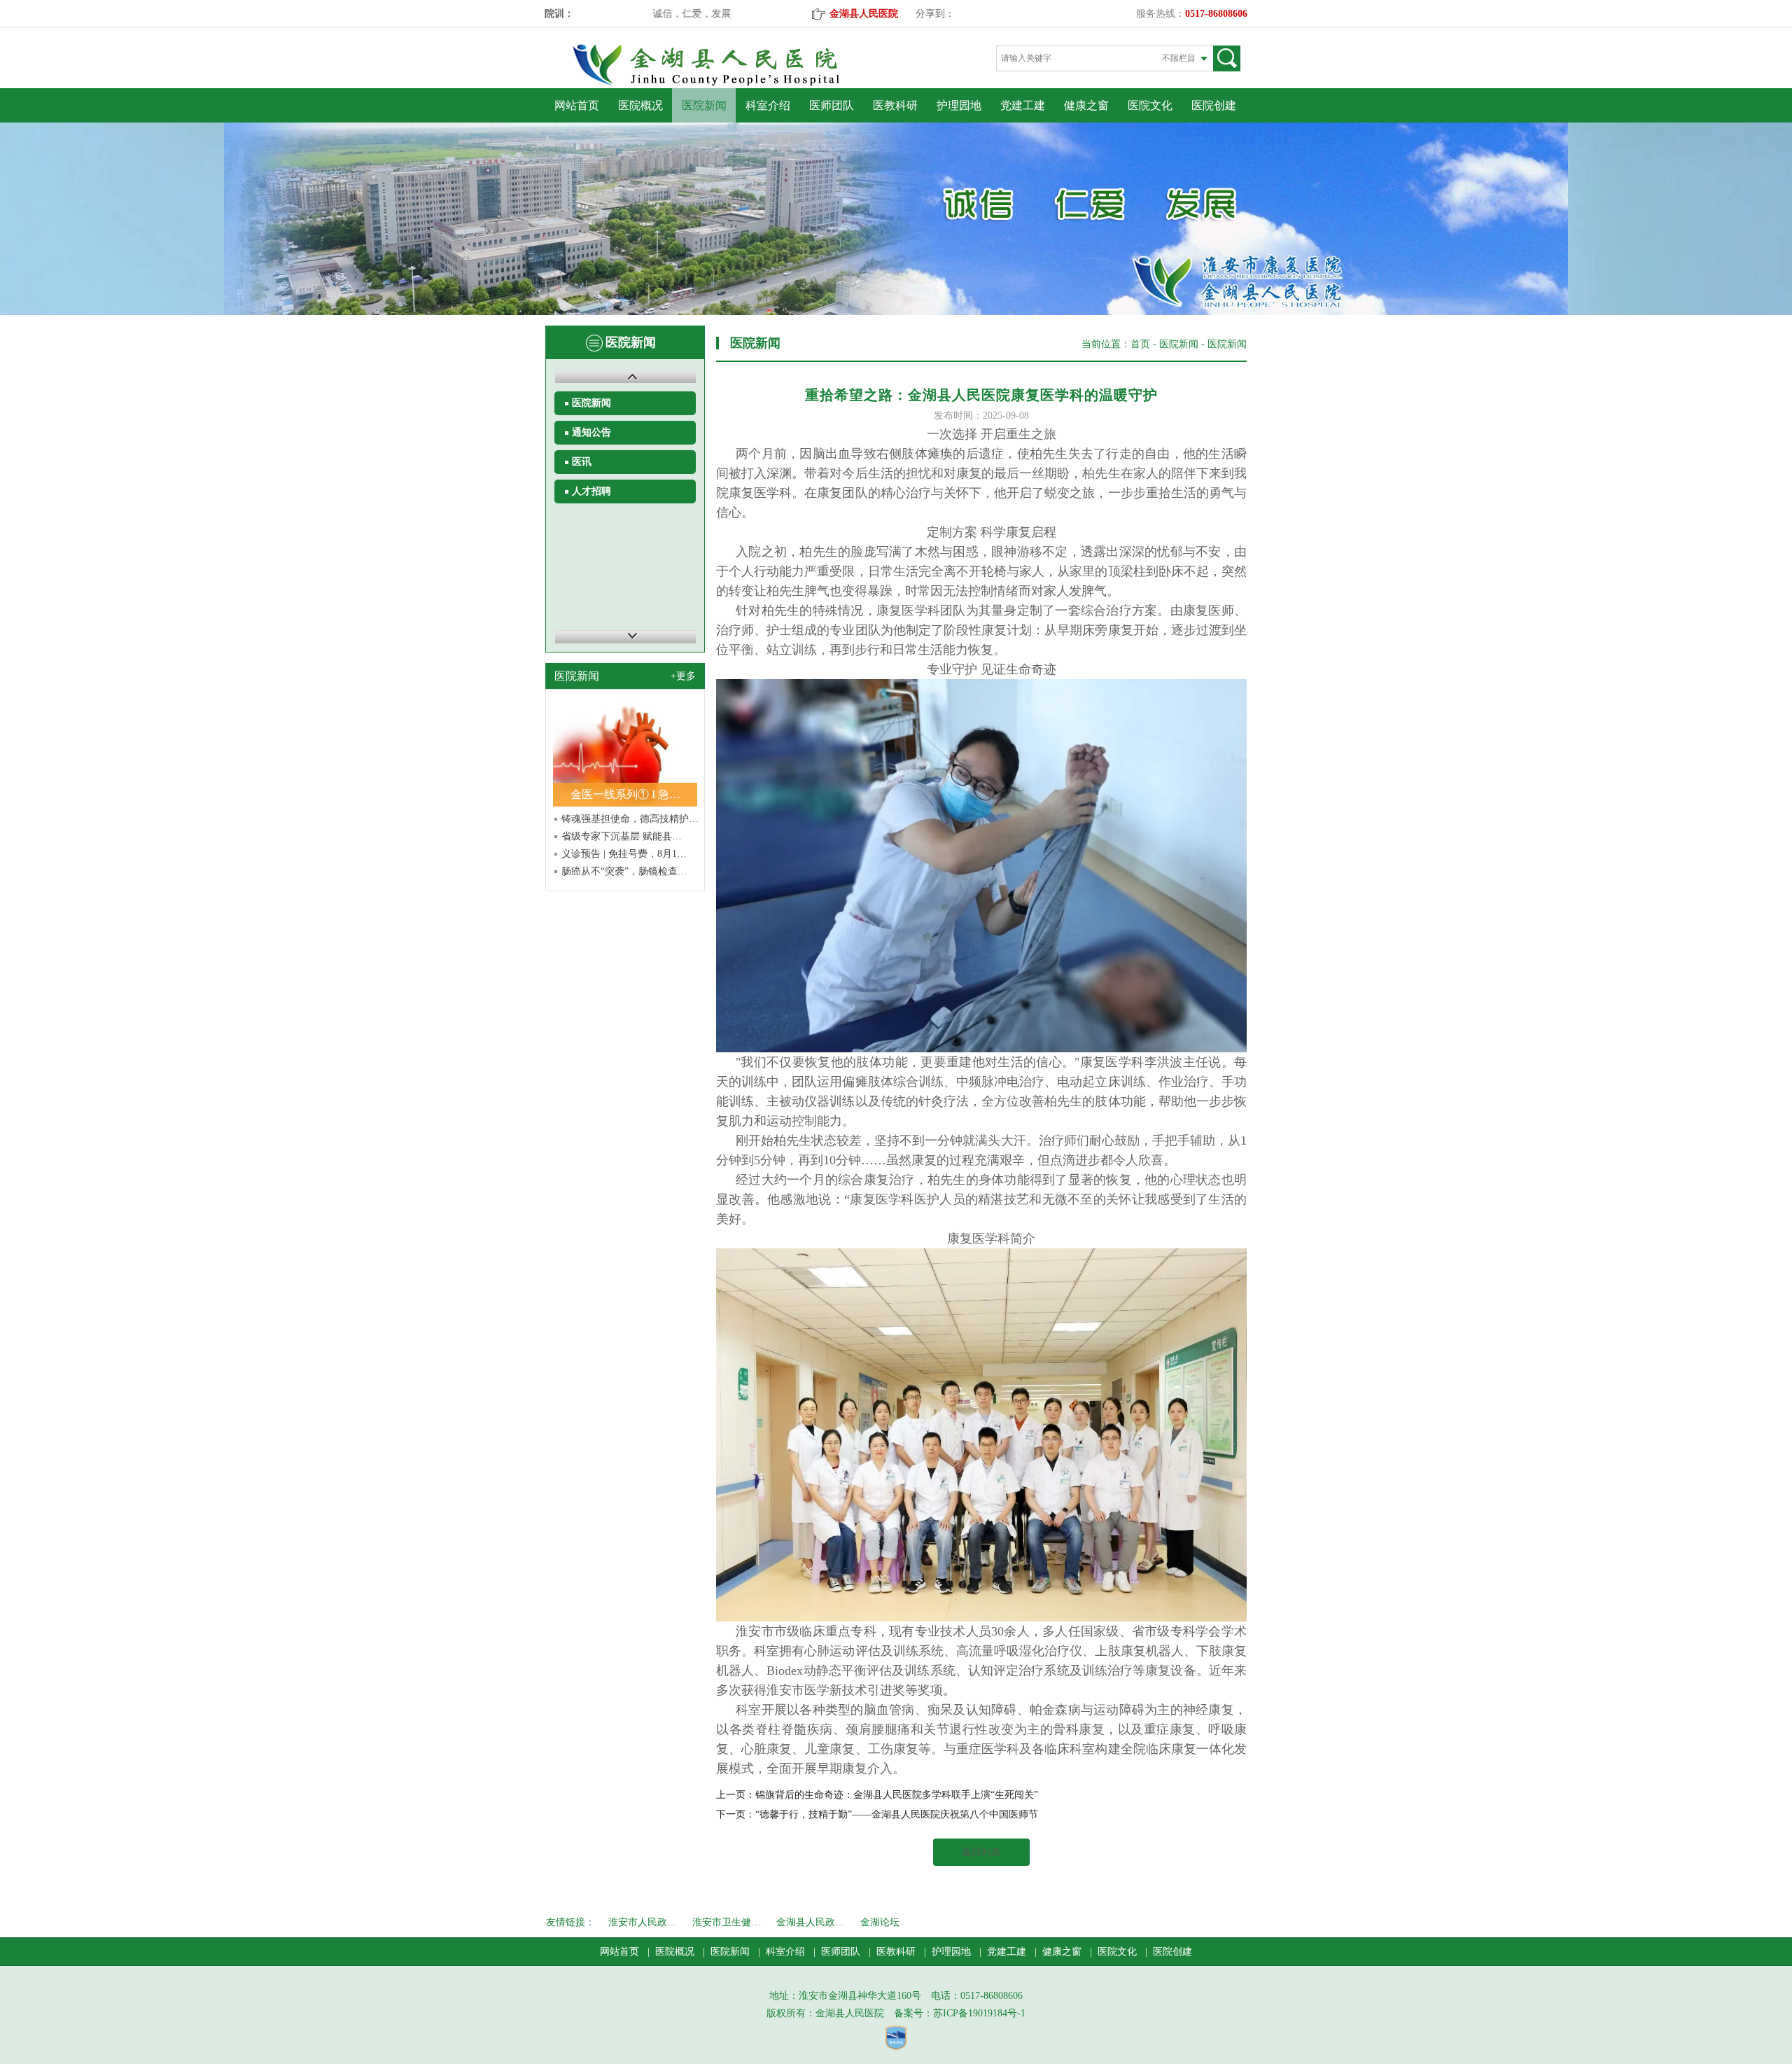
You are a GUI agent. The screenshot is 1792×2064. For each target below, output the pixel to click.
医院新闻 (704, 105)
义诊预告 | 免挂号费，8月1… (624, 854)
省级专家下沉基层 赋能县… (622, 836)
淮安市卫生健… (727, 1922)
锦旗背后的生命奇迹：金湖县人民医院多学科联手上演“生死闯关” (897, 1795)
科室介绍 (768, 105)
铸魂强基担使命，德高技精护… (630, 819)
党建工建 (1023, 105)
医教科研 (895, 105)
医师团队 (832, 105)
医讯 (582, 462)
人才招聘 (591, 491)
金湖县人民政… (811, 1922)
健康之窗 (1086, 105)
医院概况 (640, 105)
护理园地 (959, 105)
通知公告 (591, 432)
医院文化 (1150, 105)
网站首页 (577, 105)
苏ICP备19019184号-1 (979, 2013)
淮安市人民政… (643, 1922)
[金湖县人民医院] (730, 83)
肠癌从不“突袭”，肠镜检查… (624, 871)
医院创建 (1214, 105)
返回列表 (981, 1852)
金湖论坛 (880, 1922)
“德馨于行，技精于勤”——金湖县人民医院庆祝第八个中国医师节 (897, 1814)
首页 (1140, 344)
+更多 (683, 676)
